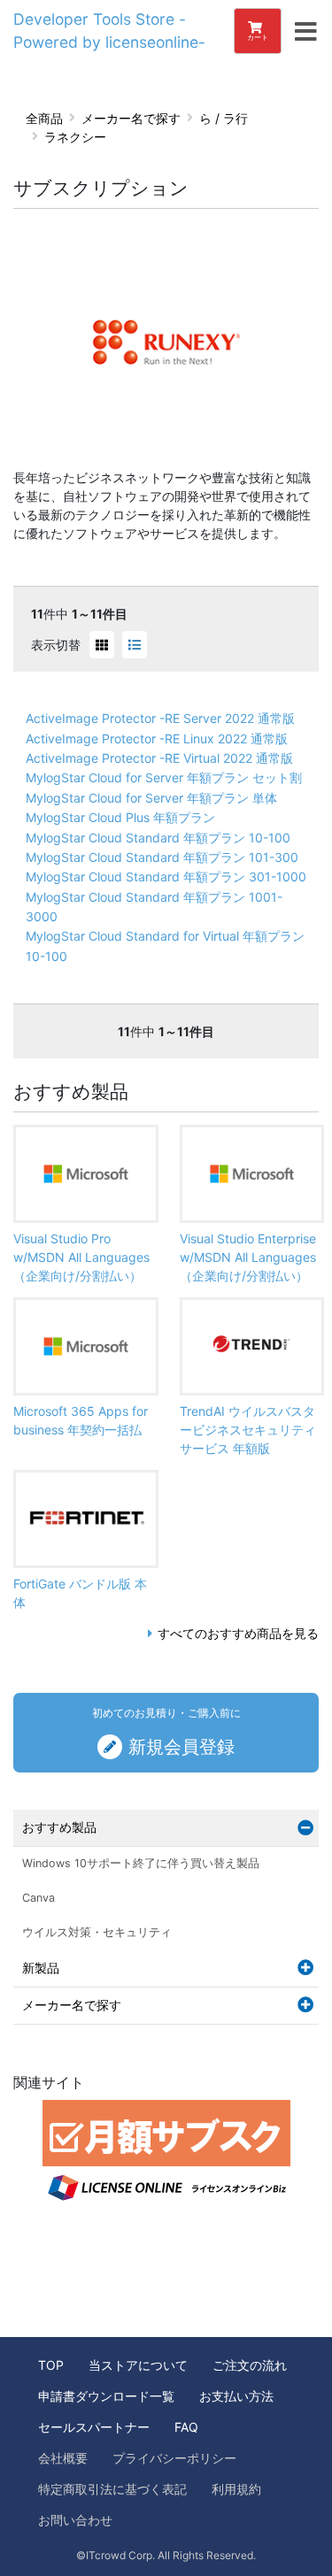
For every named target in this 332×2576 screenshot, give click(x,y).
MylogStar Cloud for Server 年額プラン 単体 (151, 798)
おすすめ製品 (59, 1827)
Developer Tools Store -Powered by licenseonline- (109, 31)
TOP (51, 2365)
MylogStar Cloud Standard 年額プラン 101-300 (162, 857)
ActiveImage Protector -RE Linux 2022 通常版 (157, 738)
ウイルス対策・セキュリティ (97, 1932)
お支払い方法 (236, 2396)
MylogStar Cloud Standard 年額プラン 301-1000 (166, 877)
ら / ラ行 (224, 118)
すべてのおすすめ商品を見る (238, 1633)
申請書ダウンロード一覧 (106, 2396)
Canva (39, 1898)
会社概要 (63, 2458)
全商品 (44, 118)
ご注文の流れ (250, 2365)
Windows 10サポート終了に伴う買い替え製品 (141, 1863)
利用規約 (236, 2489)
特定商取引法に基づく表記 (112, 2489)
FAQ (186, 2427)
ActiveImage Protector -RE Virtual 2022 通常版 (159, 758)
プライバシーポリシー (174, 2458)
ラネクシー (75, 137)
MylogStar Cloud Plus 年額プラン (120, 817)
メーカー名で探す (131, 118)
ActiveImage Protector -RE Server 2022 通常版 (160, 718)
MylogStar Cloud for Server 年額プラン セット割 (164, 777)
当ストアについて (138, 2365)
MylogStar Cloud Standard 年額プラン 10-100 (158, 838)
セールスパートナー (94, 2427)
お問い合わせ (75, 2520)
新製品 (41, 1968)
